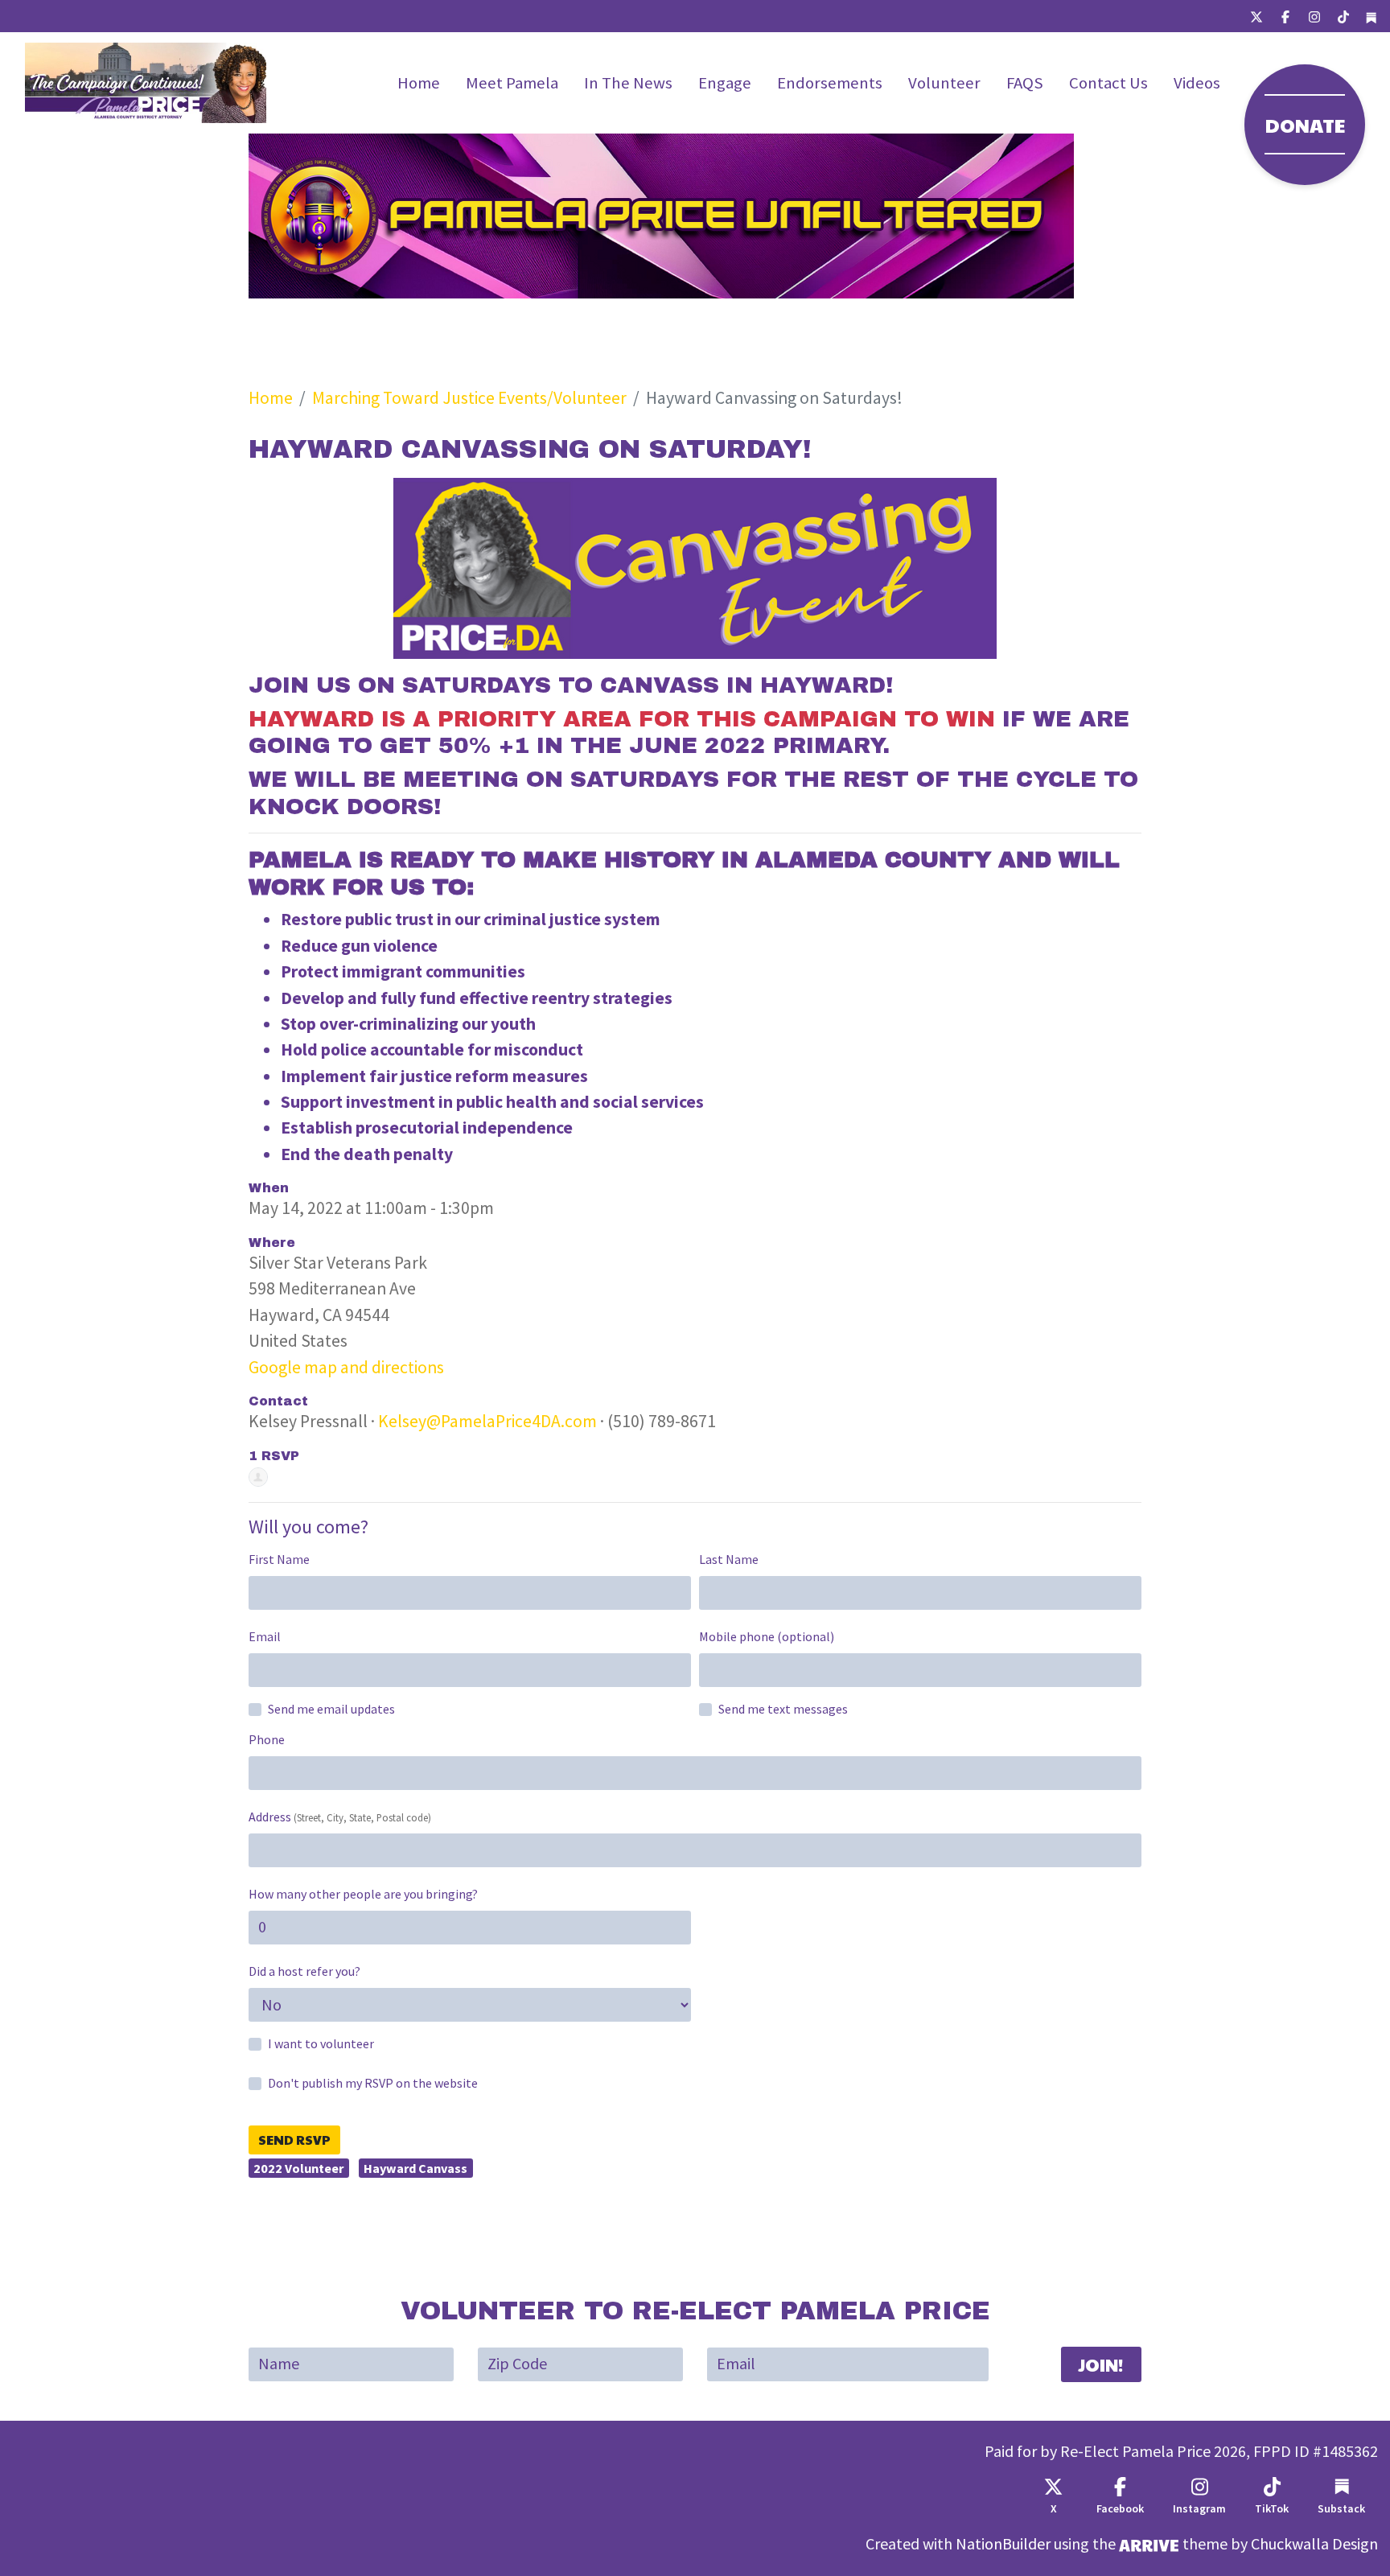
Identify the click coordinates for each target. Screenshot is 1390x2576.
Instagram (1199, 2509)
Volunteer (944, 83)
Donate (1305, 125)
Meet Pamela (512, 83)
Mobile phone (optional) (767, 1637)
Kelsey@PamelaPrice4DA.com (487, 1421)
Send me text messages (783, 1709)
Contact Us (1108, 83)
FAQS (1025, 83)
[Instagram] (1314, 16)
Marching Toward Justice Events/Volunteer (469, 398)
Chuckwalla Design (1314, 2544)
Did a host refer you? (304, 1971)
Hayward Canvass (415, 2168)
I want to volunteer (321, 2044)
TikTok (1272, 2509)
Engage (725, 83)
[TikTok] (1343, 16)
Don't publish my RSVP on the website (373, 2083)
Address (340, 1817)
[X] (1256, 16)
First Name (279, 1560)
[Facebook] (1285, 16)
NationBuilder (1003, 2544)
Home (419, 83)
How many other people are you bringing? (363, 1894)
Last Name (729, 1560)
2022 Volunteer (298, 2168)
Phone (267, 1740)
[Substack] (1371, 16)
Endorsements (830, 83)
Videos (1197, 83)
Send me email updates (331, 1709)
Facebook (1120, 2509)
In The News (628, 83)
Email (265, 1637)
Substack (1341, 2509)
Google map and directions (346, 1367)
